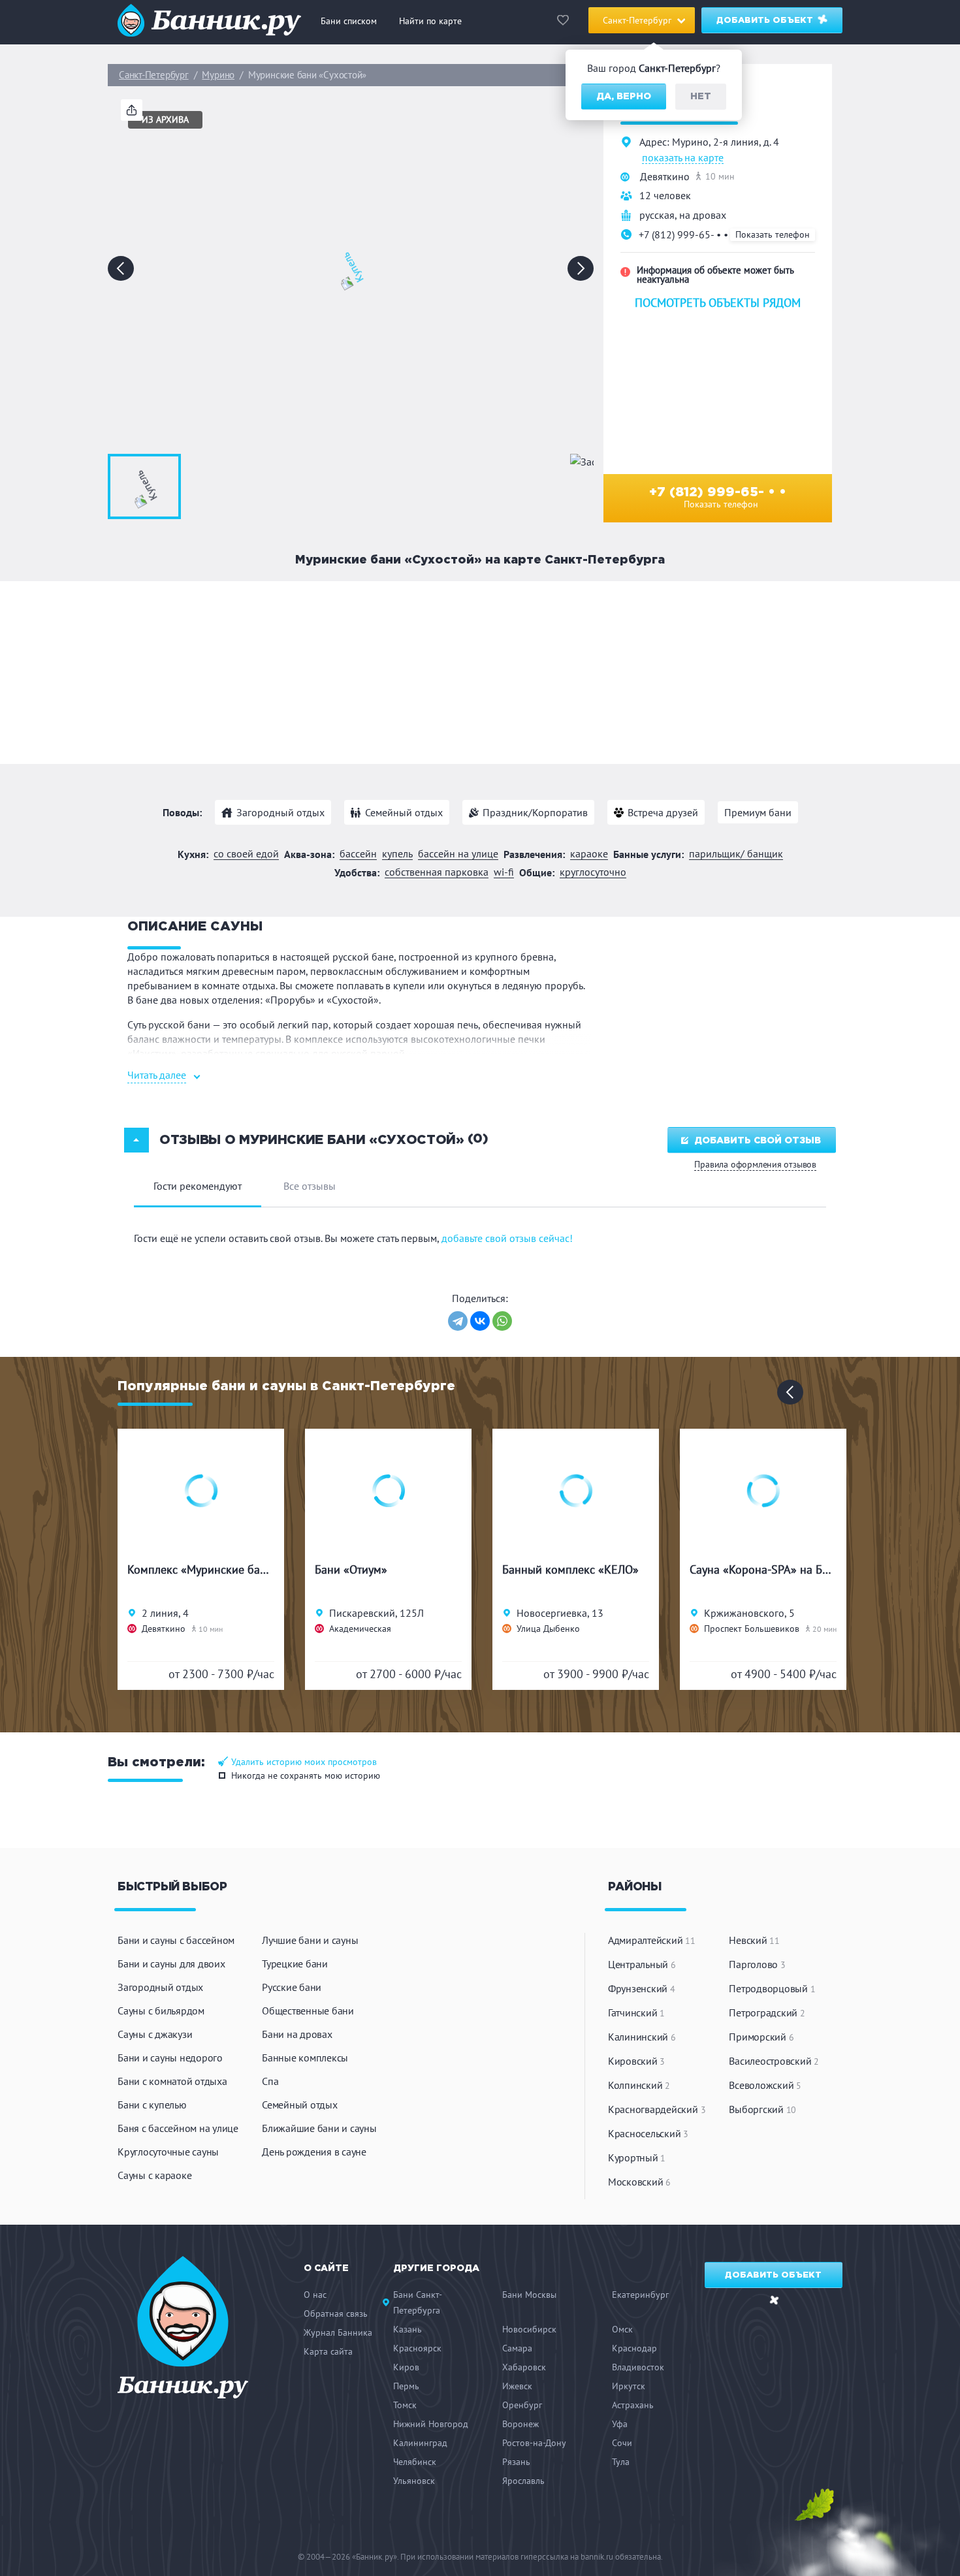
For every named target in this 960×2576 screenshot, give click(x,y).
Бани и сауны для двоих (171, 1964)
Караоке (589, 854)
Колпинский (639, 2085)
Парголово (757, 1964)
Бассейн (358, 854)
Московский (639, 2182)
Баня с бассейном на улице (178, 2128)
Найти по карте (430, 21)
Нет (701, 97)
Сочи (622, 2443)
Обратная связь (336, 2314)
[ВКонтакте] (480, 1321)
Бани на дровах (297, 2034)
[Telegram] (458, 1321)
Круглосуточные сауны (168, 2152)
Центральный (642, 1964)
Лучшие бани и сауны (310, 1940)
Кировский (636, 2061)
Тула (621, 2462)
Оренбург (522, 2405)
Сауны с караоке (154, 2175)
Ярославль (523, 2481)
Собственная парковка (437, 872)
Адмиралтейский (652, 1940)
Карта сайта (328, 2351)
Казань (408, 2329)
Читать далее (157, 1075)
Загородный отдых (280, 812)
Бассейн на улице (458, 854)
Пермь (406, 2386)
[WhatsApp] (502, 1321)
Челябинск (415, 2462)
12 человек (665, 195)
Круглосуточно (593, 872)
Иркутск (629, 2386)
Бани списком (349, 21)
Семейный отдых (404, 812)
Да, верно (624, 97)
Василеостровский (774, 2061)
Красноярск (417, 2348)
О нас (315, 2295)
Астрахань (633, 2405)
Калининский (642, 2037)
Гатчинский (636, 2012)
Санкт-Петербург (154, 75)
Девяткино (665, 176)
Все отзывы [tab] (310, 1186)
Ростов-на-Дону (534, 2443)
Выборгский (762, 2109)
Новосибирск (529, 2329)
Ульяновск (414, 2481)
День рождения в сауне (314, 2152)
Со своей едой (246, 854)
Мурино (218, 75)
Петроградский (767, 2012)
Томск (405, 2405)
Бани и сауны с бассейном (176, 1940)
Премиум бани (758, 812)
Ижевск (517, 2386)
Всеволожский (765, 2085)
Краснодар (634, 2348)
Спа (270, 2081)
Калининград (420, 2443)
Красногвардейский (657, 2109)
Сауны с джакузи (155, 2034)
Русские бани (292, 1987)
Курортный (637, 2157)
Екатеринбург (640, 2295)
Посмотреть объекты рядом (718, 303)
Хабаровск (524, 2367)
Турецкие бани (295, 1964)
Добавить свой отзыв (758, 1141)
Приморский (761, 2037)
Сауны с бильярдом (161, 2011)
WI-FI (504, 872)
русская (657, 215)
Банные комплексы (305, 2058)
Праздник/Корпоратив (535, 812)
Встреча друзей (663, 812)
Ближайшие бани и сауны (319, 2128)
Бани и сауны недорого (170, 2058)
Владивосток (638, 2367)
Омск (622, 2329)
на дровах (703, 215)
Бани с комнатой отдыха (172, 2081)
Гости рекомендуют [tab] (198, 1186)
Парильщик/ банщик (736, 854)
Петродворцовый (772, 1988)
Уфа (620, 2424)
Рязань (516, 2462)
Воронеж (520, 2424)
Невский (754, 1940)
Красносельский (648, 2133)
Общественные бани (308, 2011)
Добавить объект (766, 21)
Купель (397, 854)
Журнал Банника (338, 2332)
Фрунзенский (642, 1988)
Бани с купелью (152, 2105)
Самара (517, 2348)
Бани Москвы (529, 2295)
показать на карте (683, 158)
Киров (406, 2367)
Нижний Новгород (431, 2424)
